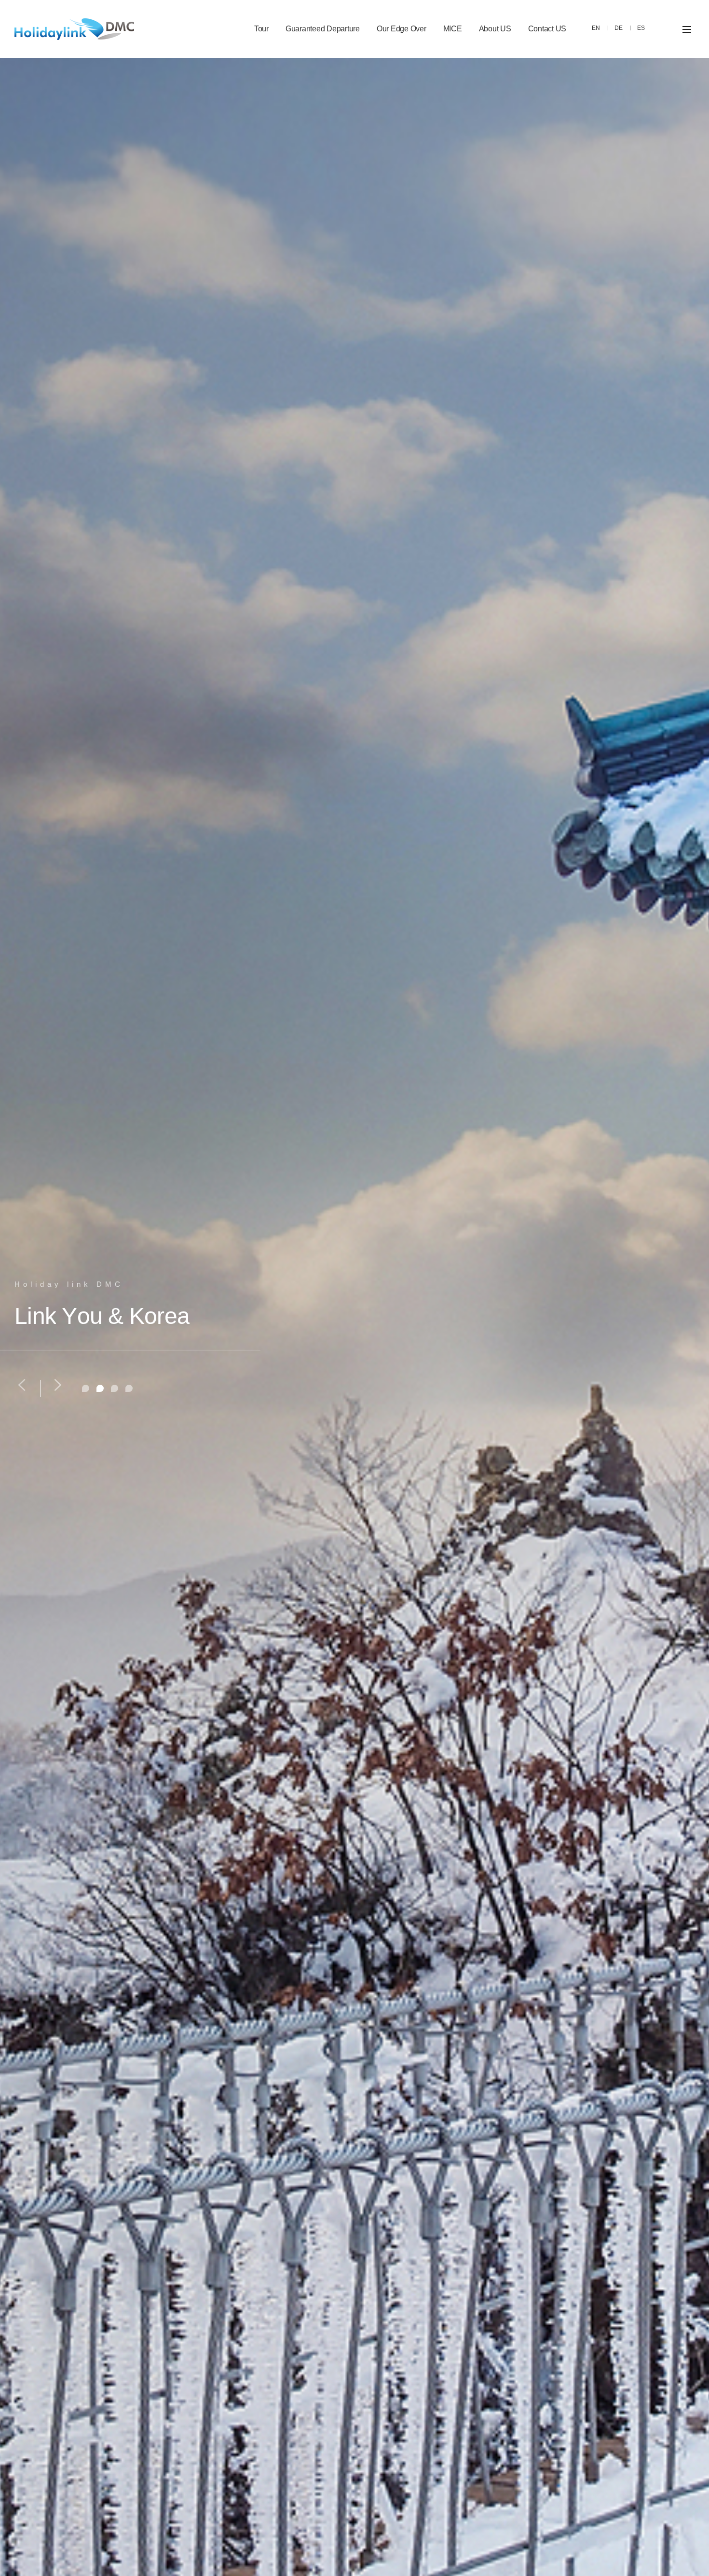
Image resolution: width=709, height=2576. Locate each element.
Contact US (547, 29)
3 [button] (115, 1388)
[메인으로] (74, 29)
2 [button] (100, 1388)
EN (596, 28)
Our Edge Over (402, 29)
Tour (261, 29)
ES (641, 28)
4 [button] (129, 1388)
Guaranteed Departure (323, 29)
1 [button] (86, 1388)
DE (619, 28)
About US (495, 29)
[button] (22, 1385)
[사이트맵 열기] (687, 29)
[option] (354, 1317)
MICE (453, 29)
